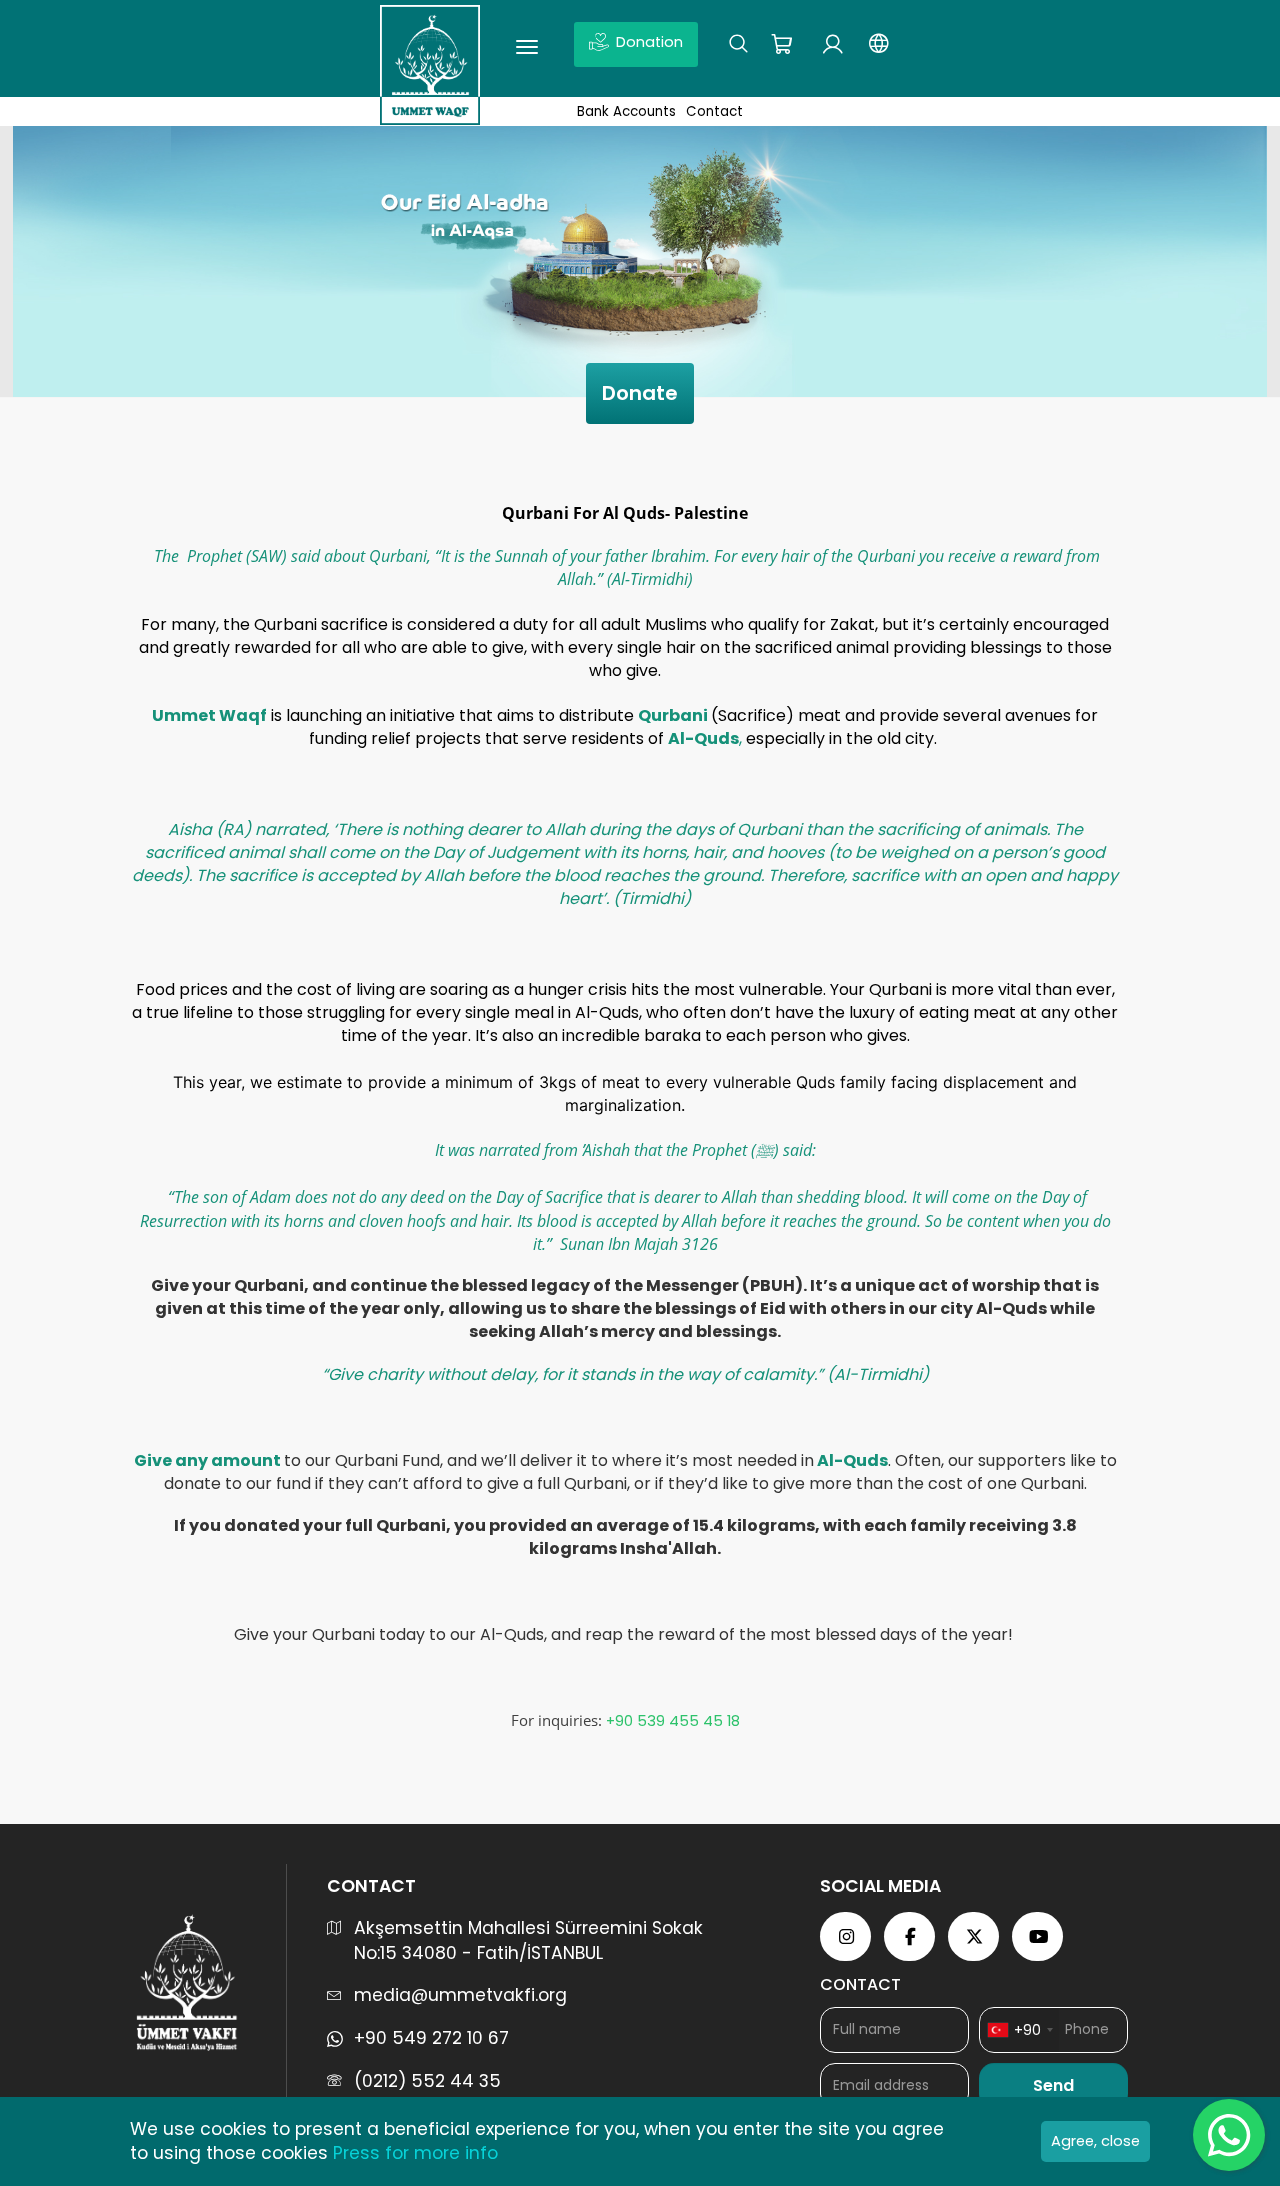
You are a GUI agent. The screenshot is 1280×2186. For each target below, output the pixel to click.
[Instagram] (847, 1937)
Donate (640, 393)
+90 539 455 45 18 (671, 1721)
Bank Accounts (626, 111)
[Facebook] (911, 1937)
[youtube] (1039, 1937)
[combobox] (1019, 2030)
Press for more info (415, 2153)
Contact (714, 111)
